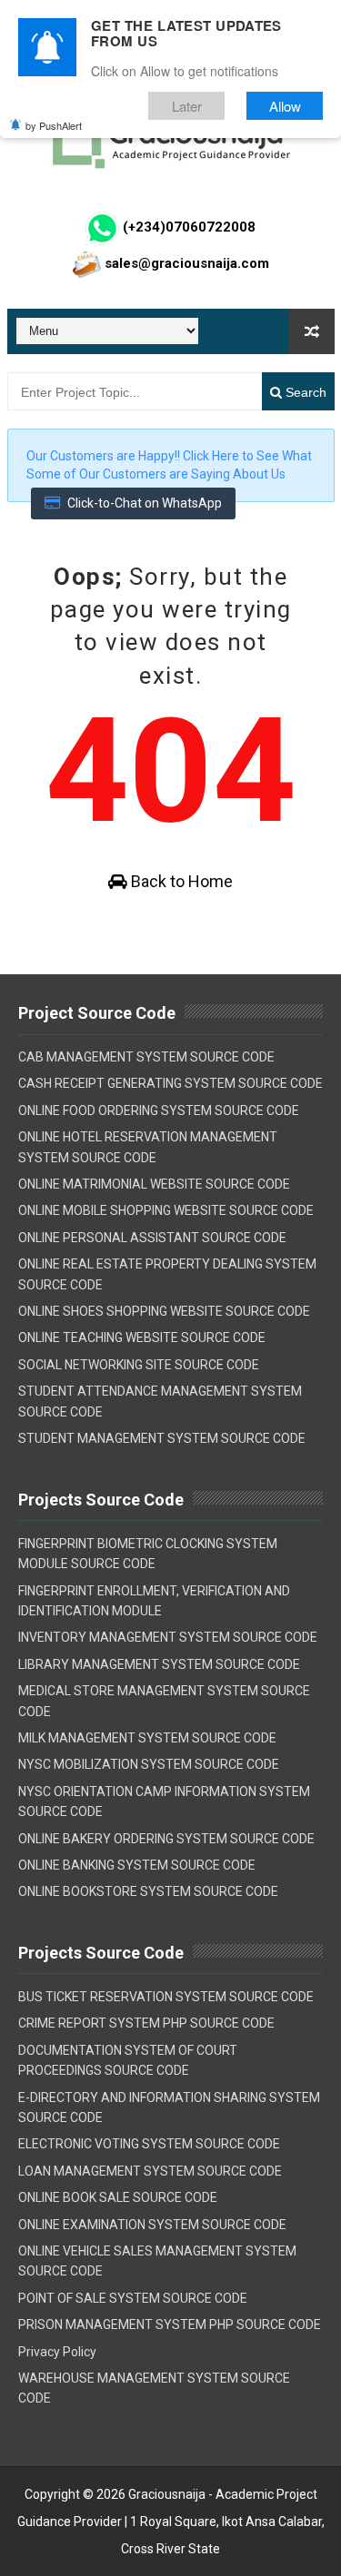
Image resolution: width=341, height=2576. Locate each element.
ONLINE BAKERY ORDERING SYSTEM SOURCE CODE (166, 1839)
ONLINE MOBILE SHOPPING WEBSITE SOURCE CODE (166, 1210)
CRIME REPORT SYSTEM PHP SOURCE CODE (146, 2023)
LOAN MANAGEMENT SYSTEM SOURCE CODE (150, 2171)
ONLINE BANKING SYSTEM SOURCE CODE (137, 1865)
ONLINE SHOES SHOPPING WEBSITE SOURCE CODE (164, 1311)
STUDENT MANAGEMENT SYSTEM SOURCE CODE (162, 1438)
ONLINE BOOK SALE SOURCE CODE (118, 2197)
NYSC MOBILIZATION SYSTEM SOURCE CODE (149, 1764)
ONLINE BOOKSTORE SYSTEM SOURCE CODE (148, 1891)
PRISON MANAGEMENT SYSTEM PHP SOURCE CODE (170, 2324)
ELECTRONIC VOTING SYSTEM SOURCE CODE (149, 2144)
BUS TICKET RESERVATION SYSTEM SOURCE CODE (166, 1997)
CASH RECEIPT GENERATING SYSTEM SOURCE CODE (170, 1083)
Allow (285, 106)
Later (187, 106)
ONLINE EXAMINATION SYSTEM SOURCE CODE (152, 2225)
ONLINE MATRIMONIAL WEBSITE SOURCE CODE (154, 1184)
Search (304, 392)
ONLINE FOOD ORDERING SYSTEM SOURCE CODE (159, 1110)
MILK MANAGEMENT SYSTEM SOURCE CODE (147, 1738)
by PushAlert (54, 125)
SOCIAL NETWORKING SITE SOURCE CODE (139, 1365)
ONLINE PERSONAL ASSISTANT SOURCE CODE (152, 1238)
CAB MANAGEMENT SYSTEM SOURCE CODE (146, 1057)
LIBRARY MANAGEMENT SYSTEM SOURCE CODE (159, 1664)
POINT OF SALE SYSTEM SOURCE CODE (133, 2298)
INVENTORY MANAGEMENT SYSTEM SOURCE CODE (168, 1637)
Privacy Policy (57, 2352)
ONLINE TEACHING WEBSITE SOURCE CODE (142, 1337)
